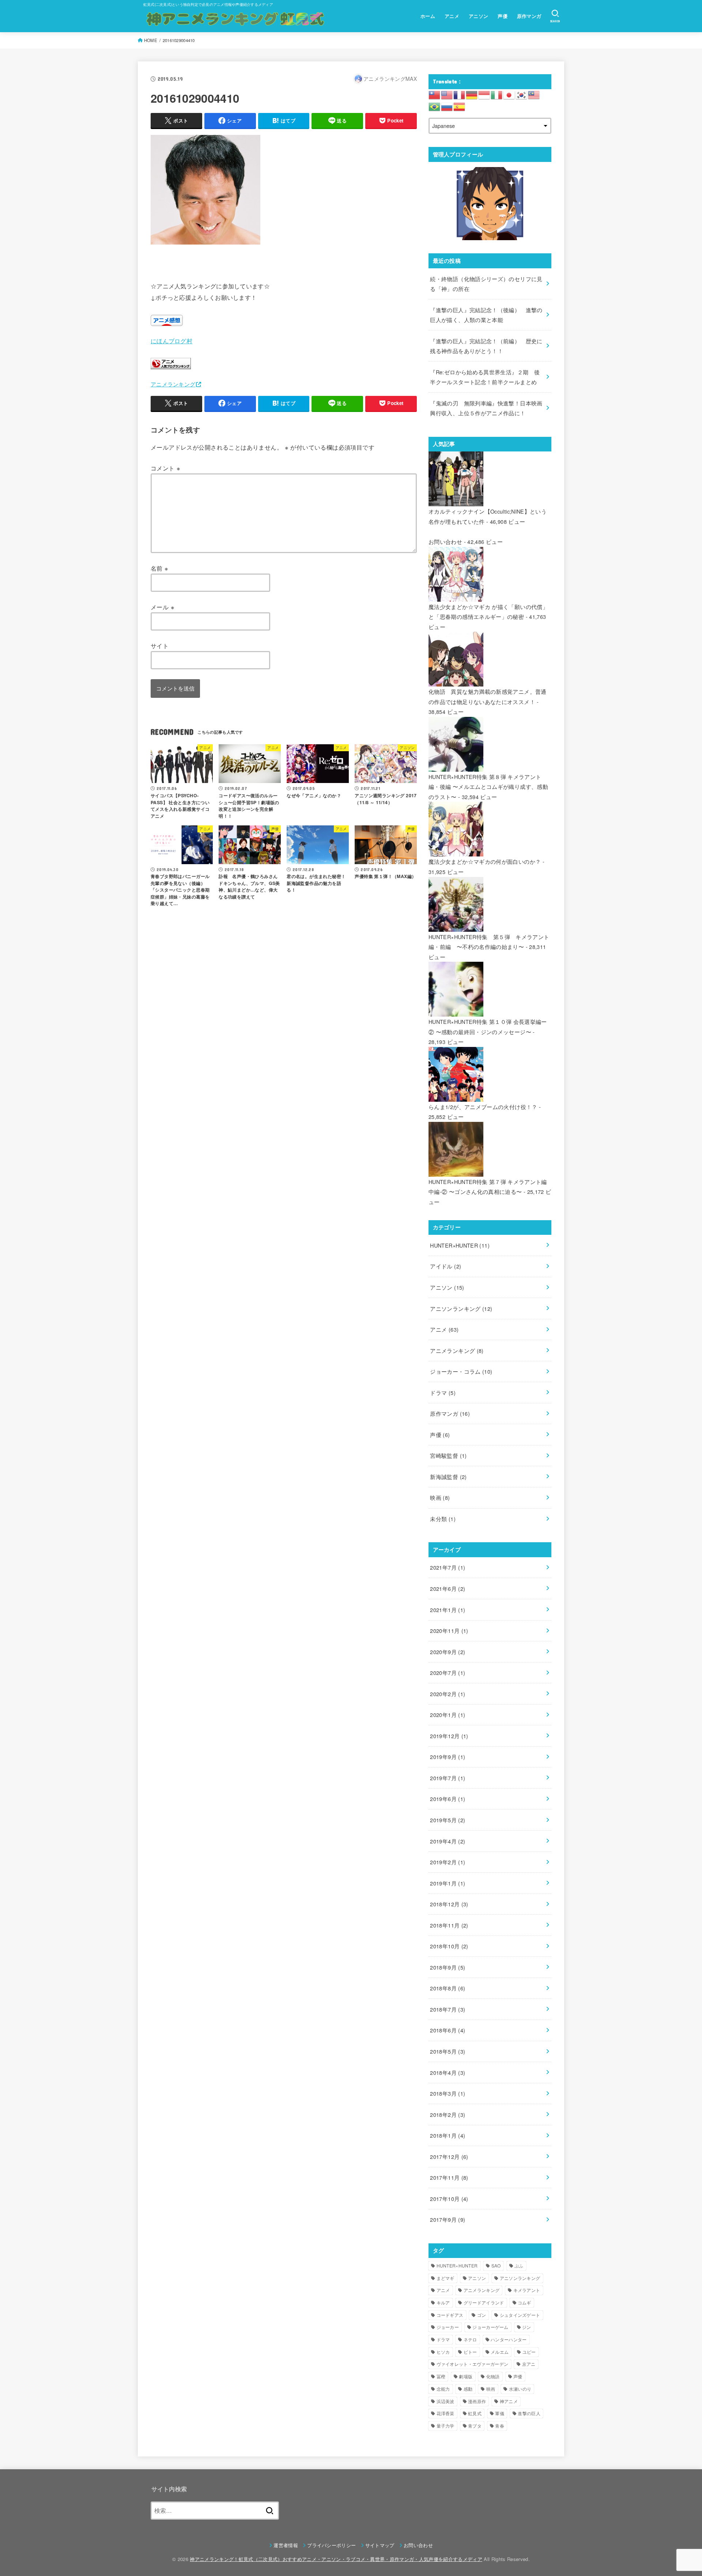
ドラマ (443, 1393)
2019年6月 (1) (448, 1799)
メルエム (500, 2352)
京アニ (529, 2364)
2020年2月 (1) (448, 1694)
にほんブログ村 (171, 341)
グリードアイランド (484, 2302)
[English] (447, 94)
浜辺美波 (446, 2401)
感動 (468, 2389)
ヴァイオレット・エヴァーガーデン (473, 2364)
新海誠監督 (448, 1477)
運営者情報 (286, 2545)
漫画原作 (477, 2401)
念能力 (443, 2389)
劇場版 (466, 2376)
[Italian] (497, 94)
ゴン (482, 2315)
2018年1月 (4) (448, 2135)
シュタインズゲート (520, 2315)
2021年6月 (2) (448, 1588)
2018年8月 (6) (448, 1988)
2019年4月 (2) (448, 1841)
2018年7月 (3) (448, 2009)
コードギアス (450, 2315)
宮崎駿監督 (448, 1455)
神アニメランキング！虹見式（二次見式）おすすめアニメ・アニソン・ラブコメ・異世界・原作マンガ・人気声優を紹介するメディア (336, 2559)
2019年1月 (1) (448, 1883)
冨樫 (441, 2376)
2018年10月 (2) (449, 1946)
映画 (440, 1497)
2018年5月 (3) (448, 2051)
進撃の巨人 (529, 2413)
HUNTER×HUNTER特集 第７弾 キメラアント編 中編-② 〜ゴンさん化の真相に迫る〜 (488, 1187)
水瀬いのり (520, 2389)
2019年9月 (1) (448, 1757)
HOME (151, 40)
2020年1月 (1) (448, 1715)
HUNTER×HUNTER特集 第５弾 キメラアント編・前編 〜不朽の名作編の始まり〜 (489, 942)
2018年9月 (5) (448, 1967)
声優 (503, 16)
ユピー (529, 2352)
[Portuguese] (435, 106)
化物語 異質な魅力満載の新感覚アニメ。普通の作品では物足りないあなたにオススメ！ (488, 697)
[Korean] (522, 94)
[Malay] (534, 94)
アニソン (479, 16)
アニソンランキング (461, 1308)
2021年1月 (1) (448, 1610)
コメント (165, 468)
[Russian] (447, 106)
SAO (496, 2265)
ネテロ (470, 2339)
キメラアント (527, 2290)
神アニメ (509, 2401)
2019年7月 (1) (448, 1778)
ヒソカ (443, 2352)
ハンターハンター (509, 2339)
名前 (160, 568)
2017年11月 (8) (449, 2177)
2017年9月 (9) (448, 2219)
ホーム (428, 16)
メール (163, 607)
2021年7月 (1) (448, 1567)
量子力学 (446, 2426)
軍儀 (500, 2413)
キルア (443, 2302)
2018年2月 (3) (448, 2114)
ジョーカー (448, 2327)
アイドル (446, 1266)
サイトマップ (380, 2545)
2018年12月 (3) (449, 1904)
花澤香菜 (446, 2413)
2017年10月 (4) (449, 2199)
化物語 (493, 2376)
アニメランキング (173, 384)
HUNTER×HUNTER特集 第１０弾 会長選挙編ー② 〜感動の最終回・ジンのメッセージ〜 (488, 1027)
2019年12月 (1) (449, 1736)
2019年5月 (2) (448, 1820)
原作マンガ (529, 16)
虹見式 (475, 2413)
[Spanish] (460, 106)
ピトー (470, 2352)
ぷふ (519, 2265)
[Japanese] (509, 94)
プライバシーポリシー (331, 2545)
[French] (460, 94)
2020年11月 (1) (449, 1631)
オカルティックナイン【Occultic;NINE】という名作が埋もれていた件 (488, 516)
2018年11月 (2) (449, 1925)
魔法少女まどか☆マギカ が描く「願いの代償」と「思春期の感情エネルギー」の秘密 (488, 612)
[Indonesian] (484, 94)
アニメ (452, 16)
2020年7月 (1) (448, 1673)
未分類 (443, 1519)
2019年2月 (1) (448, 1862)
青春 (500, 2426)
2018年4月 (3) (448, 2072)
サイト (160, 646)
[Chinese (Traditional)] (435, 94)
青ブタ (475, 2426)
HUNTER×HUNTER (460, 1245)
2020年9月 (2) (448, 1652)
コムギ (524, 2302)
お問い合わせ (445, 542)
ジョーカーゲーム (490, 2327)
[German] (472, 94)
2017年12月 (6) (449, 2157)
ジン (527, 2327)
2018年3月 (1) (448, 2093)
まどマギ (446, 2278)
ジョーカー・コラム (461, 1371)
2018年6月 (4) (448, 2030)
